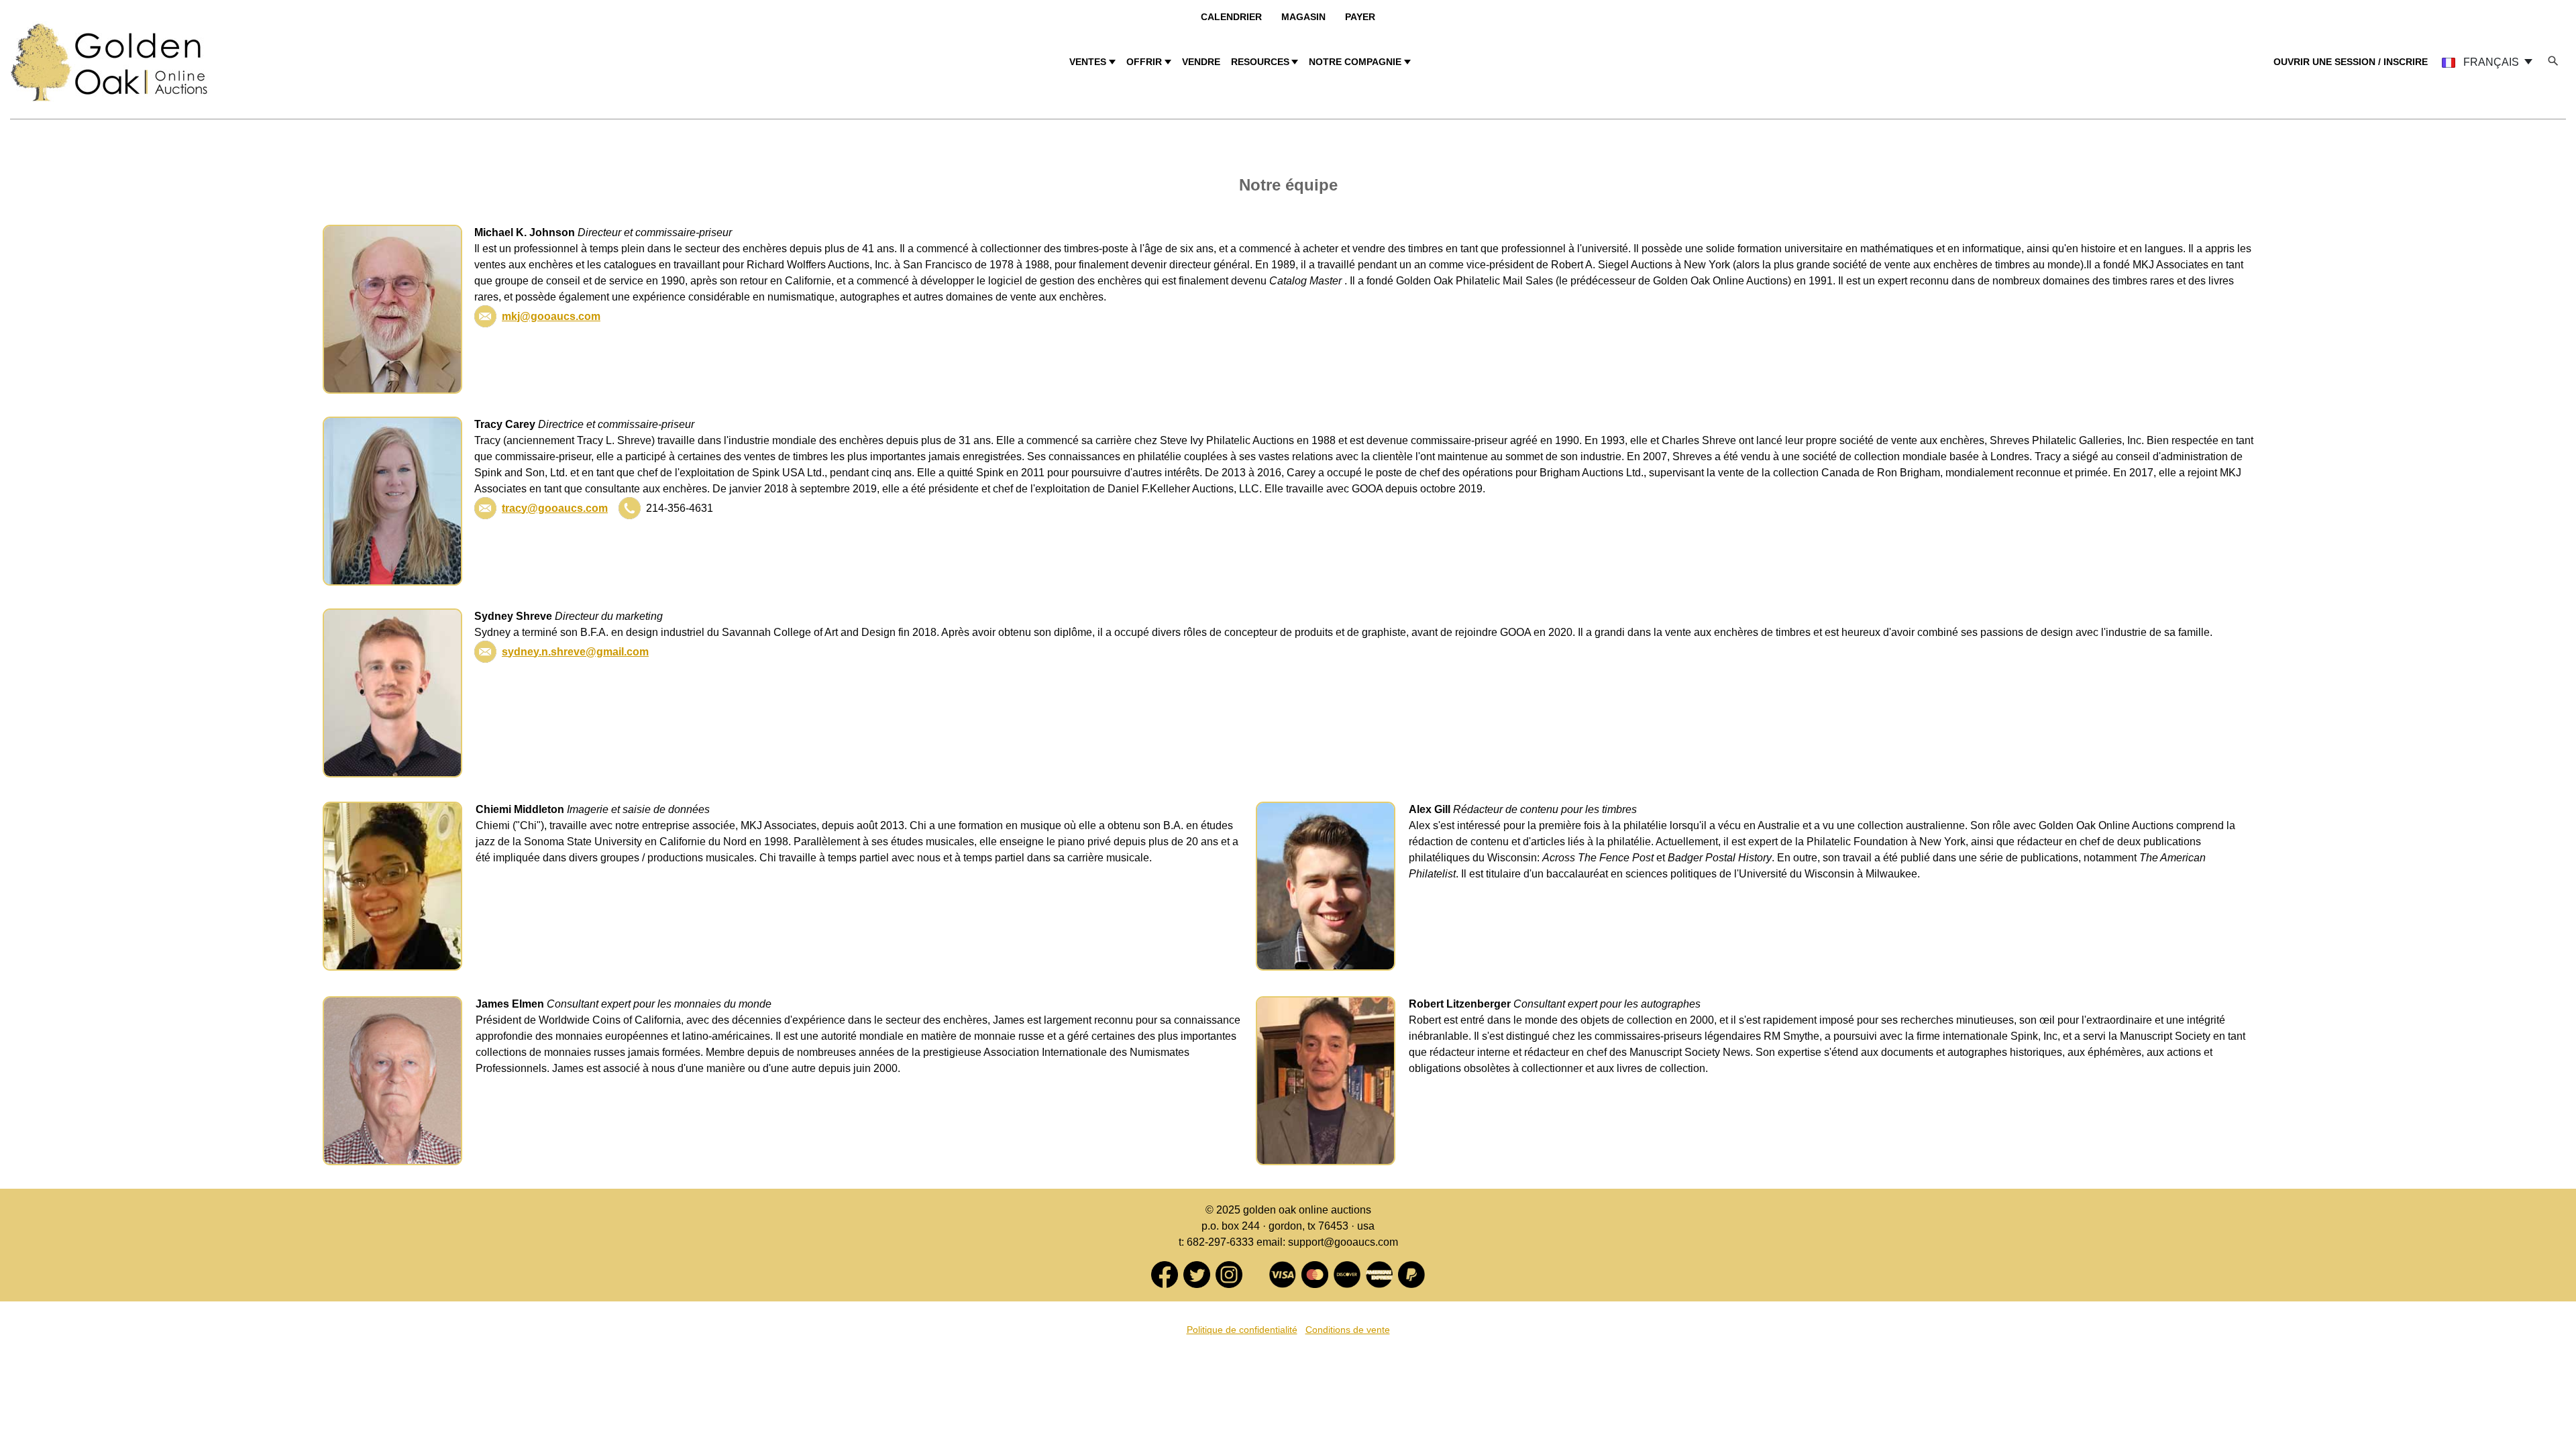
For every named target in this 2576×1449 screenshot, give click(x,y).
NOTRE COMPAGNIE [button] (1355, 62)
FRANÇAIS (2491, 62)
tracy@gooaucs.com (555, 508)
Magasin (1303, 17)
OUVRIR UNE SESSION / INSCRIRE (2351, 62)
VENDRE (1201, 62)
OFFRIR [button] (1144, 62)
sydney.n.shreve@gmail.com (575, 652)
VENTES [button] (1088, 62)
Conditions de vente (1348, 1330)
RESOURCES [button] (1260, 62)
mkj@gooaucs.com (551, 316)
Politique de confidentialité (1242, 1330)
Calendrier (1231, 17)
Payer (1360, 17)
